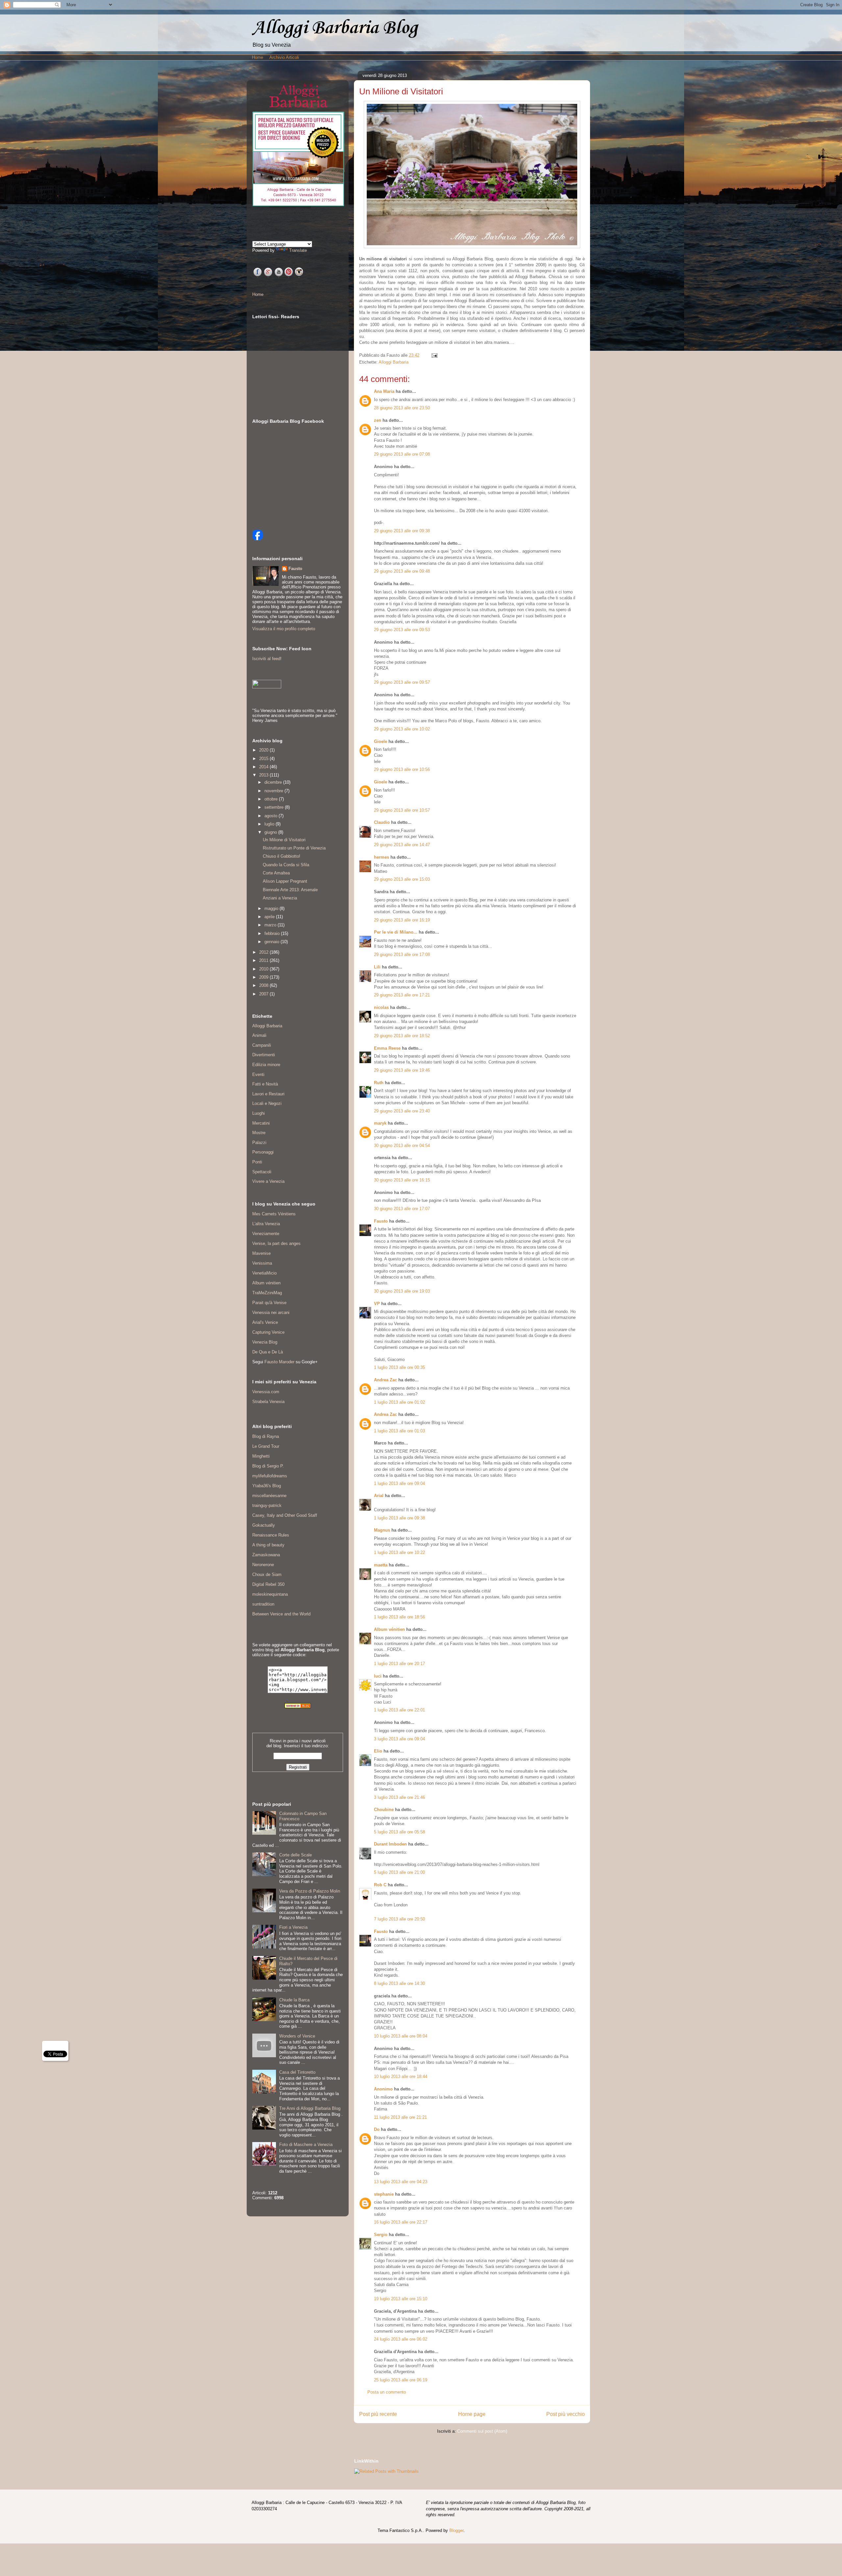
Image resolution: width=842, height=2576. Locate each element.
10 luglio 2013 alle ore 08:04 (401, 2036)
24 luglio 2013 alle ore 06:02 (401, 2339)
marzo (271, 925)
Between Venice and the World (281, 1614)
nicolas (381, 1007)
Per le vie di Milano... (396, 932)
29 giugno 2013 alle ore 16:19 (402, 920)
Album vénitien (389, 1629)
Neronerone (263, 1565)
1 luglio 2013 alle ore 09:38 (399, 1518)
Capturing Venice (268, 1332)
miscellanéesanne (269, 1496)
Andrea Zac (385, 1380)
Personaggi (263, 1152)
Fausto (381, 1221)
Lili (377, 967)
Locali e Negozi (267, 1103)
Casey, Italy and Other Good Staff (285, 1515)
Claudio (382, 822)
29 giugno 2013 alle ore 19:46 (402, 1070)
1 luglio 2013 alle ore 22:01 (399, 1710)
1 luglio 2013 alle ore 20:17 (399, 1664)
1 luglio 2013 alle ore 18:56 (399, 1617)
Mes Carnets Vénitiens (274, 1214)
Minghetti (261, 1456)
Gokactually (264, 1525)
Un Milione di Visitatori (284, 840)
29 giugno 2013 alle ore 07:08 (402, 454)
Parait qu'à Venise (269, 1303)
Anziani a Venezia (280, 898)
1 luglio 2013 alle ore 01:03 (399, 1431)
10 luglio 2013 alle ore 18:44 (401, 2076)
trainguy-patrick (267, 1505)
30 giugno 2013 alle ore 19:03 (402, 1291)
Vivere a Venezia (268, 1181)
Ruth (379, 1083)
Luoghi (259, 1113)
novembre (274, 791)
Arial (379, 1496)
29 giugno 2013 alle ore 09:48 (402, 571)
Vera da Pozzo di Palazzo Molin (310, 1891)
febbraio (273, 933)
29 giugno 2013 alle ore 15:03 (402, 879)
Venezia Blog (265, 1342)
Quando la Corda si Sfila (286, 865)
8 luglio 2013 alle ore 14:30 (399, 1983)
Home (258, 57)
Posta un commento (387, 2392)
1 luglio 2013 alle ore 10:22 (399, 1552)
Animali (259, 1035)
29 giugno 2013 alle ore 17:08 (402, 954)
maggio (272, 908)
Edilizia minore (266, 1065)
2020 (264, 750)
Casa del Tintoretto (297, 2072)
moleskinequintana (270, 1594)
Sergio (381, 2235)
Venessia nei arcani (271, 1312)
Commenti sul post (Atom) (482, 2431)
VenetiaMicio (264, 1273)
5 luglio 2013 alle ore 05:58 (399, 1832)
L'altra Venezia (266, 1224)
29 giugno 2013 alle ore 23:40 (402, 1111)
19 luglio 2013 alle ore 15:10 (401, 2299)
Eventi (258, 1074)
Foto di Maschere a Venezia (306, 2145)
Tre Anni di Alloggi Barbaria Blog (310, 2108)
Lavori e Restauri (268, 1094)
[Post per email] (433, 355)
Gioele (381, 741)
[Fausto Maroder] (258, 539)
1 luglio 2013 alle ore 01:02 (399, 1402)
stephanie (384, 2194)
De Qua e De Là (268, 1352)
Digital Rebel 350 (268, 1584)
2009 (264, 977)
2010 (264, 969)
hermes (382, 857)
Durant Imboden (390, 1844)
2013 (264, 775)
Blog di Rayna (266, 1436)
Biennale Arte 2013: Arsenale (290, 890)
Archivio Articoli (284, 57)
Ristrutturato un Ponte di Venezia (294, 848)
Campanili (262, 1045)
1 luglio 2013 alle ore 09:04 (399, 1483)
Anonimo (383, 2089)
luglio (270, 824)
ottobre (272, 799)
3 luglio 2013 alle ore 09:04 (399, 1739)
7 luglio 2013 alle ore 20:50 (399, 1919)
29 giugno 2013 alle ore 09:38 (402, 531)
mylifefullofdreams (270, 1476)
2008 (264, 985)
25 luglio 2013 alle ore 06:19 (401, 2380)
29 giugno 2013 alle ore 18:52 (402, 1036)
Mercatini (261, 1123)
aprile (270, 917)
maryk (380, 1123)
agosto (272, 816)
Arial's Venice (265, 1322)
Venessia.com (266, 1392)
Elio (378, 1751)
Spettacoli (262, 1172)
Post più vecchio (566, 2414)
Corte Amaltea (276, 873)
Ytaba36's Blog (267, 1486)
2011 (264, 960)
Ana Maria (384, 391)
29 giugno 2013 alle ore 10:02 (402, 729)
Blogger (456, 2530)
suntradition (263, 1604)
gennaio (272, 942)
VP (377, 1304)
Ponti (257, 1162)
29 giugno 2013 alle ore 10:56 (402, 769)
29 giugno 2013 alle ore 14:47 (402, 845)
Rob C (380, 1885)
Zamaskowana (266, 1555)
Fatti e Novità (265, 1084)
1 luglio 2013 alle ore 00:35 (399, 1367)
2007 (264, 994)
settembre (275, 807)
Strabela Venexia (268, 1402)
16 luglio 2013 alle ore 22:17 (401, 2222)
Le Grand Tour (266, 1446)
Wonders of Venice (297, 2036)
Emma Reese (387, 1048)
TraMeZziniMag (267, 1293)
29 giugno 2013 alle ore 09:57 (402, 682)
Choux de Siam (267, 1574)
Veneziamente (266, 1234)
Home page (472, 2414)
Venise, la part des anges (276, 1243)
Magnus (382, 1530)
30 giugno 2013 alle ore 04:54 (402, 1145)
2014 (264, 767)
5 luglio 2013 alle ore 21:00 (399, 1872)
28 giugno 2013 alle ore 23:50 (402, 408)
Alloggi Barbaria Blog (335, 28)
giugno (271, 832)
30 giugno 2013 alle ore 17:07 (402, 1209)
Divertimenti (264, 1055)
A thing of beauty (268, 1545)
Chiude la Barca (294, 2000)
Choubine (384, 1810)
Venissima (262, 1263)
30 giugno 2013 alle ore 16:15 (402, 1180)
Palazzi (259, 1143)
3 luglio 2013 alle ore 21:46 (399, 1797)
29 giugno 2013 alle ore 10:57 (402, 810)
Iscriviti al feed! (267, 659)
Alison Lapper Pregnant (285, 881)
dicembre (274, 782)
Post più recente (378, 2414)
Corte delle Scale (296, 1855)
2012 (264, 952)
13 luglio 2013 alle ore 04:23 (401, 2182)
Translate (298, 250)
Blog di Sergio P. (268, 1466)
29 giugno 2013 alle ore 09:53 (402, 630)
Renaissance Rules (271, 1535)
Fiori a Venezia (293, 1927)
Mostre (259, 1133)
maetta (381, 1565)
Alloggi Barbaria (394, 362)
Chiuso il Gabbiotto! (282, 856)
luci (378, 1676)
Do (377, 2129)
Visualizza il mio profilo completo (284, 629)
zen (378, 420)
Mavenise (261, 1253)
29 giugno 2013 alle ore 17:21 (402, 995)
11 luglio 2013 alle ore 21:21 (400, 2117)
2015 (264, 759)
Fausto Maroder (279, 1362)
